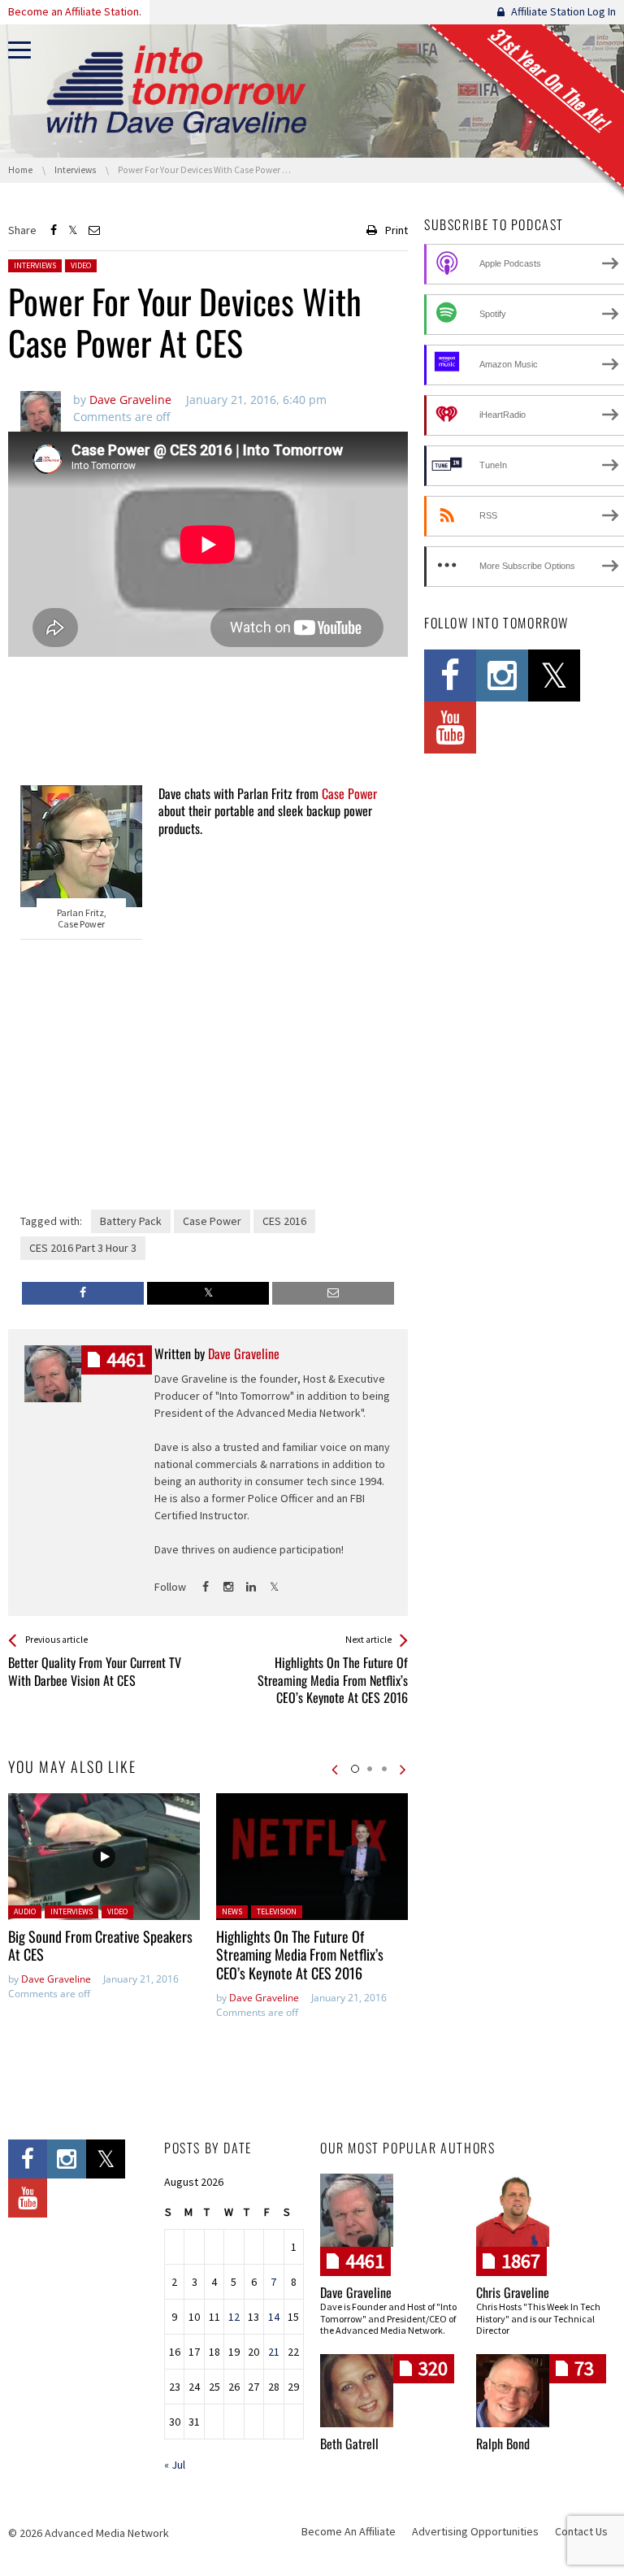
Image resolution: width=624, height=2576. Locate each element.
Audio (25, 1911)
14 (274, 2317)
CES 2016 (284, 1221)
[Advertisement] (208, 723)
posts (126, 1360)
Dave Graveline (56, 1979)
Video (81, 265)
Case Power (349, 793)
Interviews (35, 265)
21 (274, 2352)
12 (234, 2317)
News (232, 1911)
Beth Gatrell (349, 2444)
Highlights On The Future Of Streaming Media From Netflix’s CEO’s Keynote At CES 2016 (300, 1955)
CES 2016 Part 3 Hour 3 (83, 1248)
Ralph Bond (503, 2444)
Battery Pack (131, 1221)
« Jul (175, 2465)
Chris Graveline (513, 2292)
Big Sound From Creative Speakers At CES (100, 1946)
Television (277, 1911)
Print (396, 230)
